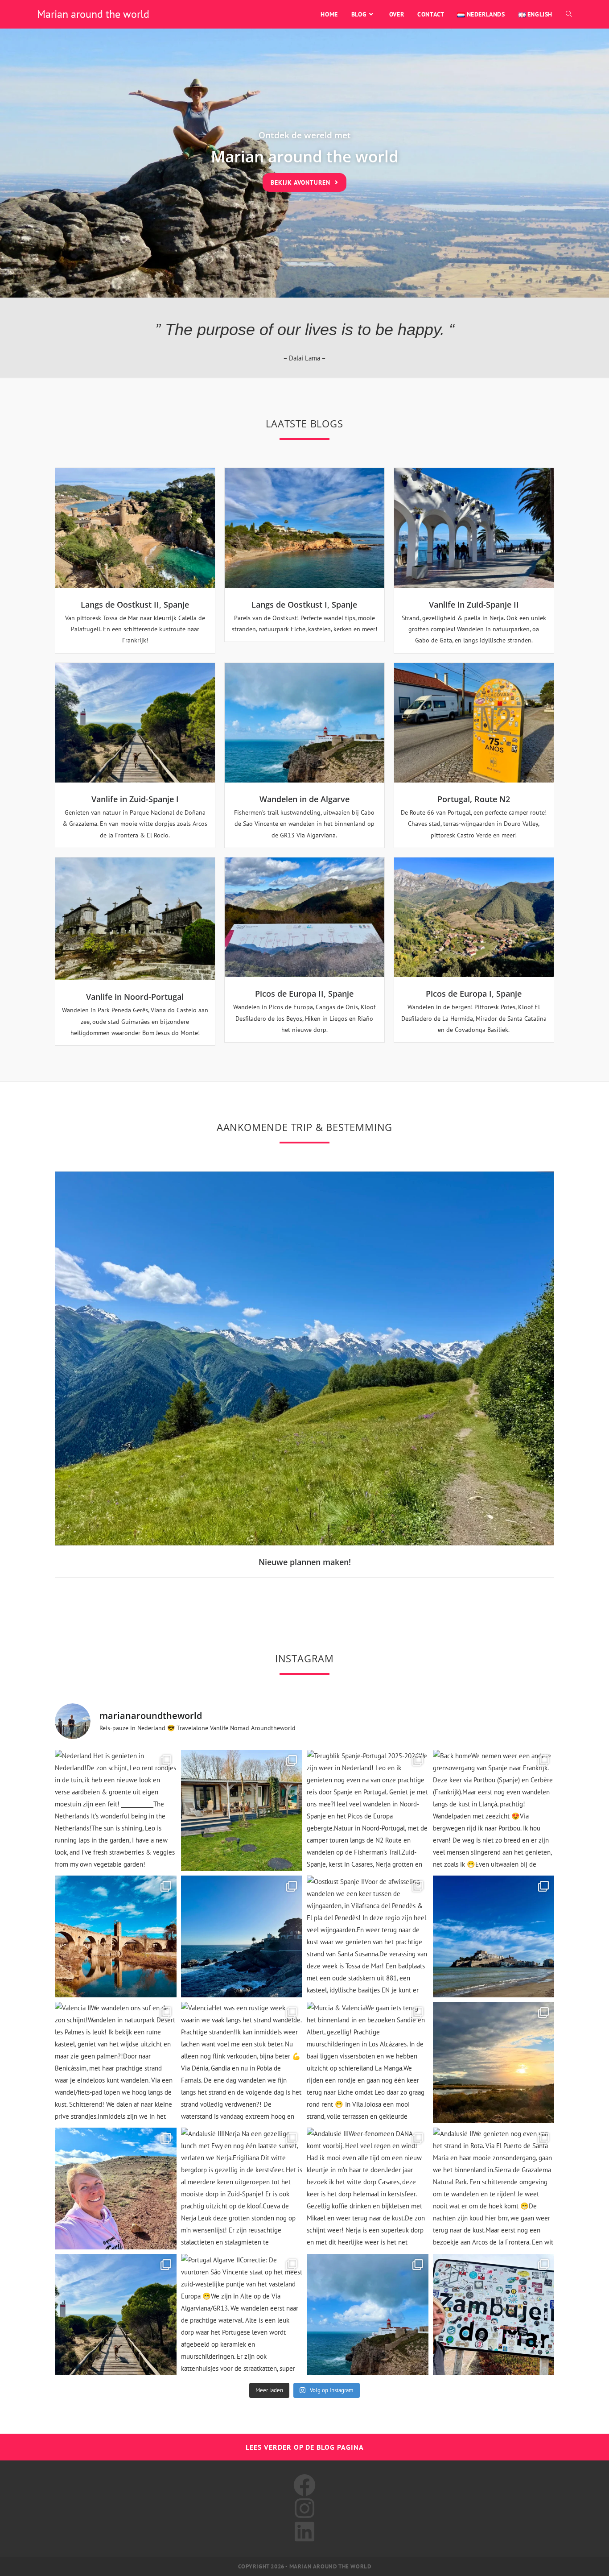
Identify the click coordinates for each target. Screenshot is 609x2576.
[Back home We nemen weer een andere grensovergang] (494, 1811)
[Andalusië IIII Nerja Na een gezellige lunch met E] (242, 2189)
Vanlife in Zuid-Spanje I (135, 799)
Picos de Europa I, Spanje (474, 994)
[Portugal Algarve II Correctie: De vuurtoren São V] (242, 2315)
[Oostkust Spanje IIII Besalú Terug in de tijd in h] (116, 1936)
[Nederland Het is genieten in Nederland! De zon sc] (116, 1811)
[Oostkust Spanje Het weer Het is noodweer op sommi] (494, 1936)
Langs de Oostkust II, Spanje (135, 605)
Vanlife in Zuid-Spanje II (474, 605)
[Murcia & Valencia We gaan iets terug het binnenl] (368, 2063)
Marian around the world (93, 14)
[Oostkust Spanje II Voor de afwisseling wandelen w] (368, 1936)
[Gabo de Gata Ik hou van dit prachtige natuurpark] (116, 2189)
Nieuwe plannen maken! (305, 1562)
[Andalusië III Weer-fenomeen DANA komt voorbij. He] (368, 2189)
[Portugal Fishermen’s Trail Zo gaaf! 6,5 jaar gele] (494, 2315)
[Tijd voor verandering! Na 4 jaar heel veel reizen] (242, 1811)
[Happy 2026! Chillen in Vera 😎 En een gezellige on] (494, 2063)
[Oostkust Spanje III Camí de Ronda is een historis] (242, 1936)
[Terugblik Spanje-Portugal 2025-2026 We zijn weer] (368, 1811)
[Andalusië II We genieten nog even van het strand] (494, 2189)
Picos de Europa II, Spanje (304, 994)
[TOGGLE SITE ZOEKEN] (569, 14)
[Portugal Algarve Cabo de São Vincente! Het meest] (368, 2315)
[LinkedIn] (304, 2532)
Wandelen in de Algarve (304, 799)
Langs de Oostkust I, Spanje (304, 605)
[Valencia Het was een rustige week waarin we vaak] (242, 2063)
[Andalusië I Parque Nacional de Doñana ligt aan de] (116, 2315)
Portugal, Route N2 (474, 799)
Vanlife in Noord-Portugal (135, 997)
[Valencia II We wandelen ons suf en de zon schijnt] (116, 2063)
